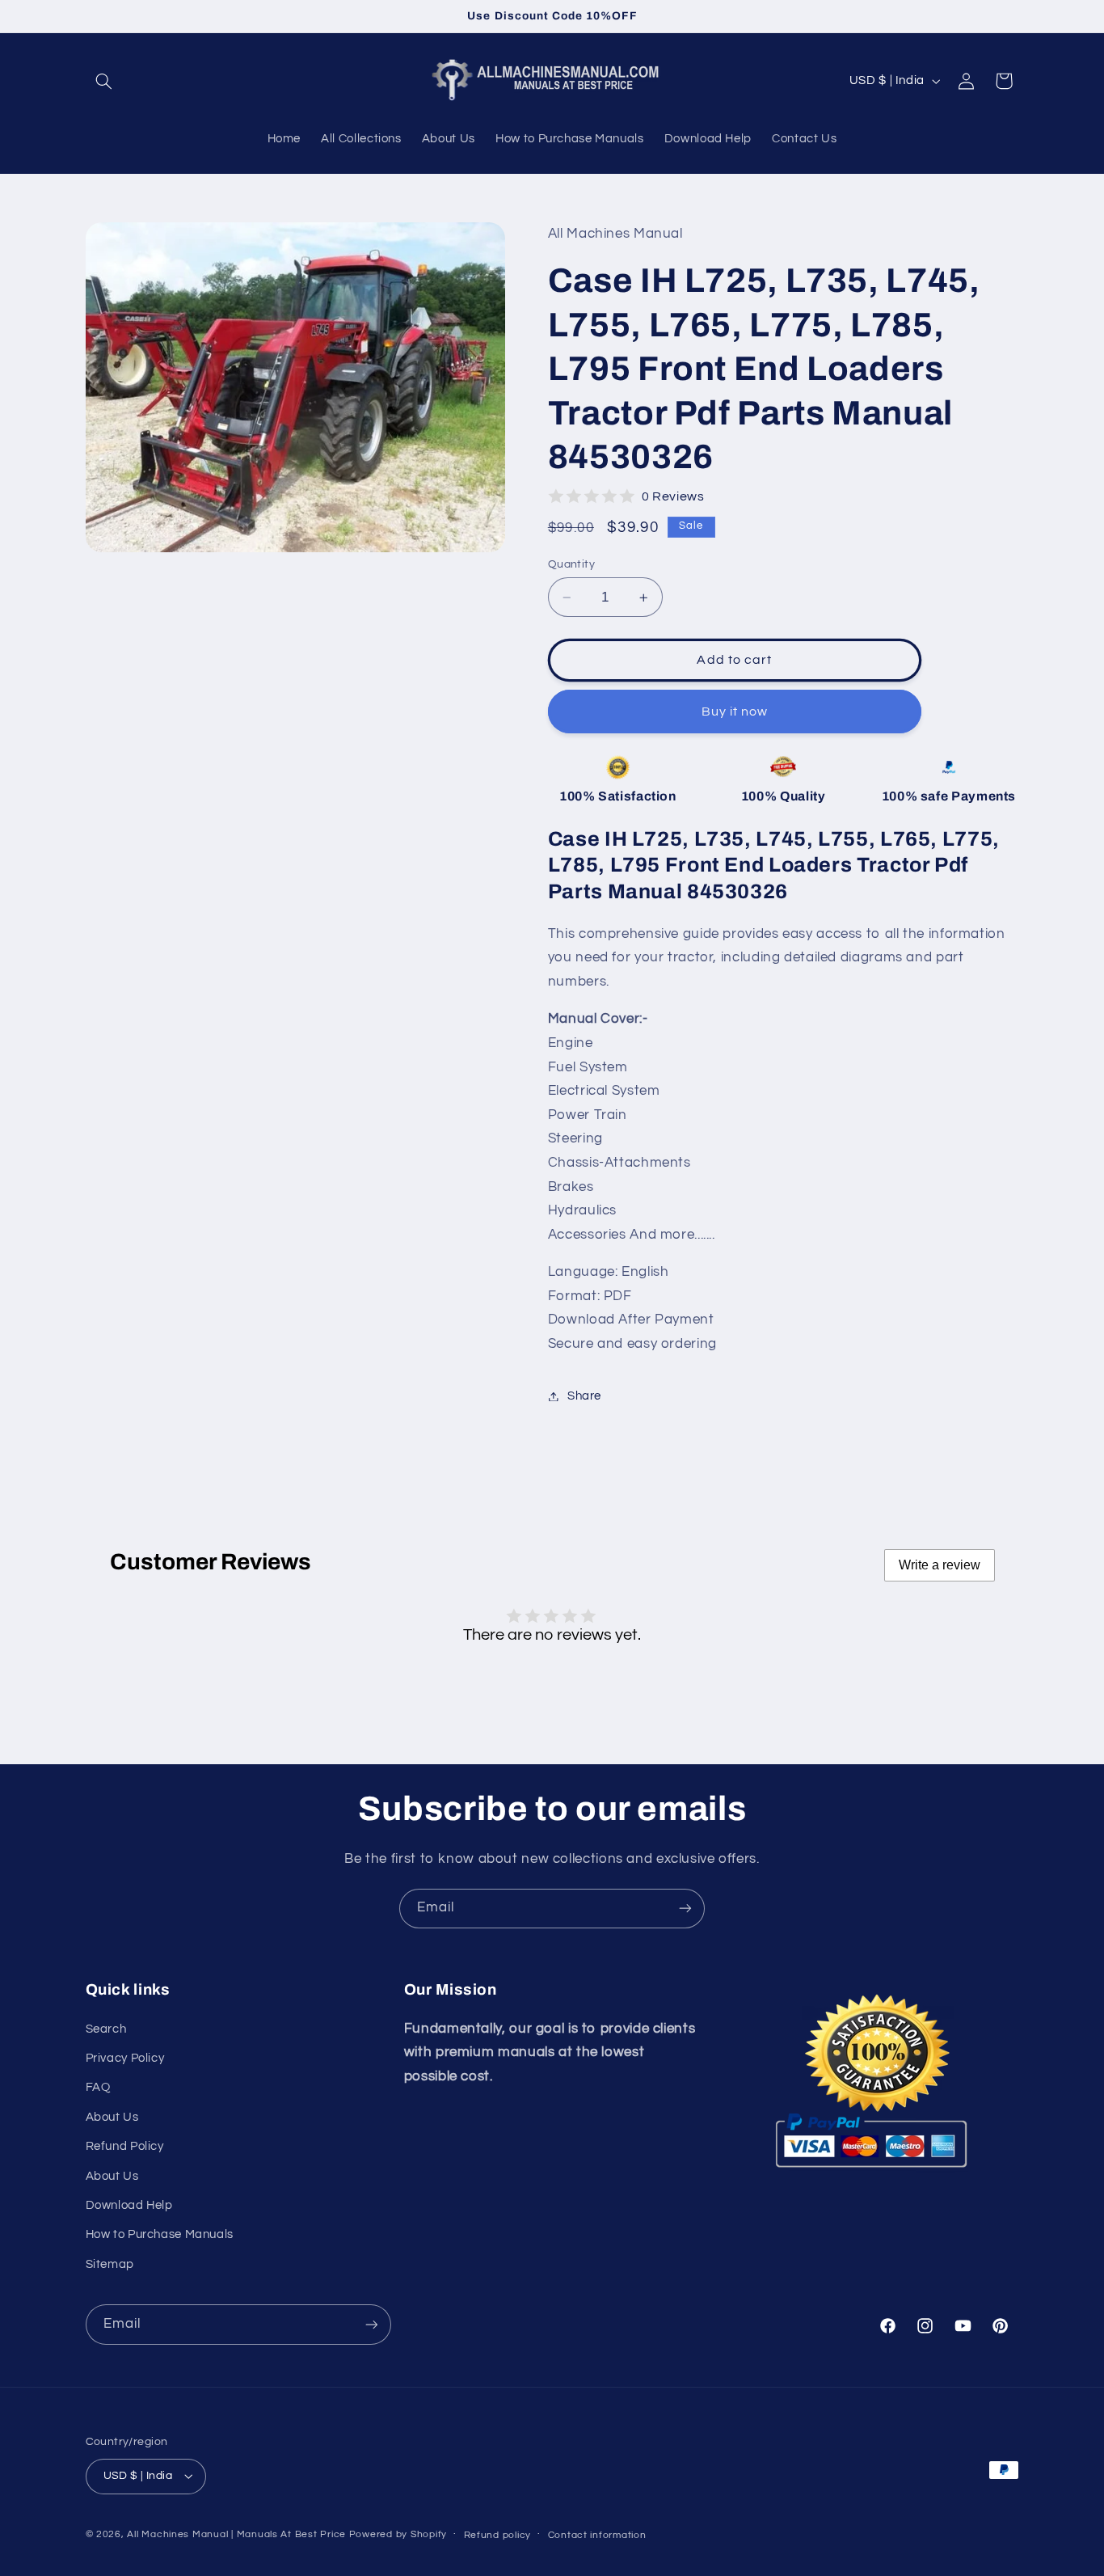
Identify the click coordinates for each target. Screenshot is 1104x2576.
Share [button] (584, 1396)
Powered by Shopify (398, 2534)
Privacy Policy (125, 2058)
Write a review (940, 1565)
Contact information (597, 2535)
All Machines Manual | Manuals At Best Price (236, 2534)
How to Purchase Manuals (160, 2234)
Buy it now (735, 712)
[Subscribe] (685, 1909)
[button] (104, 81)
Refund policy (498, 2535)
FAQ (98, 2087)
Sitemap (110, 2264)
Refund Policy (125, 2146)
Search (106, 2029)
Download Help (129, 2205)
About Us (112, 2117)
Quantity (571, 564)
